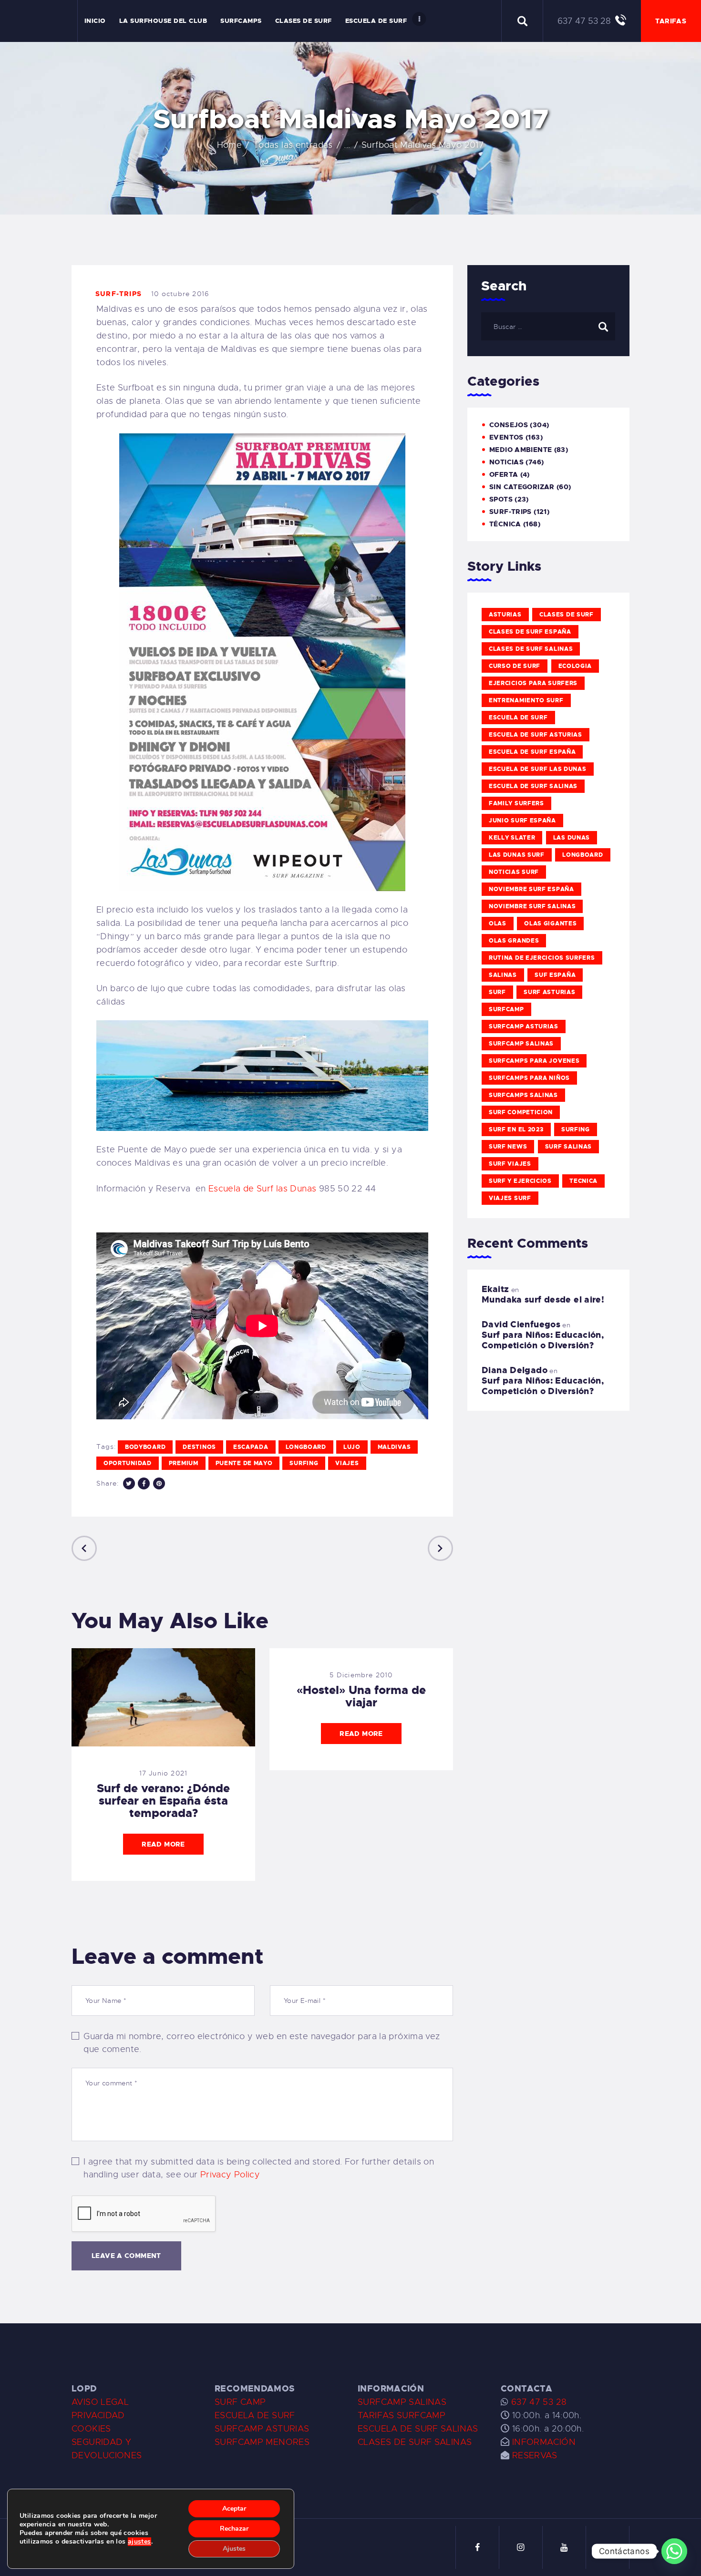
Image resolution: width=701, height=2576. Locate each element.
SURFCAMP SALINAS (402, 2402)
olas (498, 924)
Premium (184, 1463)
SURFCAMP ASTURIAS (262, 2429)
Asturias (505, 615)
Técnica (505, 524)
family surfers (516, 803)
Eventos (506, 437)
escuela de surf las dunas (538, 769)
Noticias (506, 462)
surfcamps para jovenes (534, 1061)
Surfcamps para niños (529, 1078)
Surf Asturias (549, 992)
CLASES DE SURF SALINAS (415, 2442)
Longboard (306, 1447)
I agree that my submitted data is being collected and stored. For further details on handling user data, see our (259, 2168)
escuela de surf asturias (536, 735)
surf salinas (568, 1147)
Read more (163, 1844)
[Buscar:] (548, 326)
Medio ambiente (521, 450)
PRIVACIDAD (98, 2415)
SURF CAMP (240, 2402)
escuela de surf (518, 718)
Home (230, 145)
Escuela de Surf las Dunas (263, 1189)
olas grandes (514, 941)
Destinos (199, 1447)
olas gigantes (550, 924)
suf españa (555, 975)
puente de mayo (244, 1463)
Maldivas (394, 1447)
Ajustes (234, 2549)
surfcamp (506, 1009)
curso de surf (515, 666)
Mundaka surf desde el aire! (543, 1300)
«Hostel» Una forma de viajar (361, 1696)
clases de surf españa (530, 632)
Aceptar (234, 2509)
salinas (503, 975)
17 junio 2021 (164, 1773)
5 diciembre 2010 (361, 1675)
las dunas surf (517, 855)
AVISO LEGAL (100, 2402)
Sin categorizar (522, 487)
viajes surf (510, 1198)
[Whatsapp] (674, 2551)
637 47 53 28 (537, 2402)
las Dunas (572, 838)
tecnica (583, 1181)
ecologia (575, 666)
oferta (504, 474)
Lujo (352, 1447)
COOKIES (91, 2429)
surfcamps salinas (523, 1095)
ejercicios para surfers (533, 683)
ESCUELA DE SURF (255, 2415)
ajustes (139, 2542)
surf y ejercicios (520, 1181)
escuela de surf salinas (533, 786)
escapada (251, 1447)
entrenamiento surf (526, 700)
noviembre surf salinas (532, 906)
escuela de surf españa (532, 752)
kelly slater (512, 838)
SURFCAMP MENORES (262, 2442)
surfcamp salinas (521, 1044)
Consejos (509, 425)
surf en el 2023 (516, 1129)
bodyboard (145, 1447)
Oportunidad (128, 1463)
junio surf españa (522, 821)
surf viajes (510, 1164)
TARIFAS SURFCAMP (402, 2415)
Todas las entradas (293, 145)
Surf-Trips (119, 294)
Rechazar (234, 2529)
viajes (347, 1463)
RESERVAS (535, 2455)
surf (497, 992)
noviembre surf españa (531, 889)
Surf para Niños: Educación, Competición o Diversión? (543, 1340)
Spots (501, 499)
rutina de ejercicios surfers (542, 958)
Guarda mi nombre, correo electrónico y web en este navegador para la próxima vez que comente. (262, 2043)
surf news (508, 1147)
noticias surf (514, 872)
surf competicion (521, 1112)
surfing (304, 1463)
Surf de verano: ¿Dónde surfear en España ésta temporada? (163, 1801)
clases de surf (567, 615)
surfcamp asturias (524, 1026)
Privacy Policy (230, 2175)
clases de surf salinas (531, 649)
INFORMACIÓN (544, 2442)
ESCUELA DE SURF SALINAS (418, 2429)
